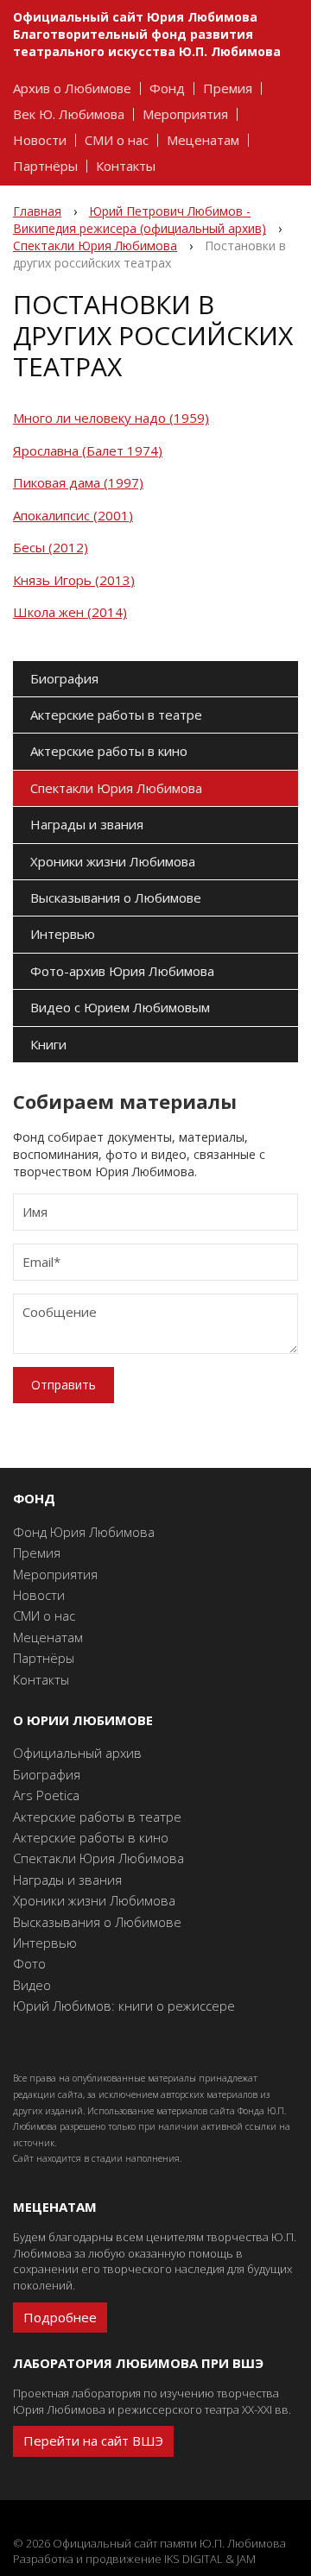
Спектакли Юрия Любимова (116, 788)
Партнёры (45, 166)
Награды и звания (87, 824)
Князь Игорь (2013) (74, 580)
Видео (32, 1985)
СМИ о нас (117, 140)
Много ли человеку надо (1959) (111, 418)
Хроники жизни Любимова (113, 861)
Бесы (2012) (51, 547)
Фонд (167, 88)
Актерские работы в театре (116, 715)
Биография (64, 678)
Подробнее (60, 2317)
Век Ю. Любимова (69, 114)
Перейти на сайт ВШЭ (93, 2441)
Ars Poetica (46, 1795)
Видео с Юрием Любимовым (120, 1007)
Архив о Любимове (72, 88)
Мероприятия (185, 114)
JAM (246, 2559)
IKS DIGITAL (194, 2559)
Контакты (126, 166)
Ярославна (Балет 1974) (88, 450)
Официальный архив (77, 1753)
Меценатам (203, 140)
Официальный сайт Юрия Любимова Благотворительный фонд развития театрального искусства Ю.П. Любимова (147, 34)
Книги (48, 1044)
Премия (228, 88)
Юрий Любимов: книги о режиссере (124, 2006)
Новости (40, 140)
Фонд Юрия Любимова (84, 1532)
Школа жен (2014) (70, 612)
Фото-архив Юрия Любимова (122, 971)
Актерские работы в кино (109, 751)
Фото (29, 1963)
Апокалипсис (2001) (73, 515)
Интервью (63, 934)
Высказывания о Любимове (116, 898)
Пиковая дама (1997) (78, 482)
